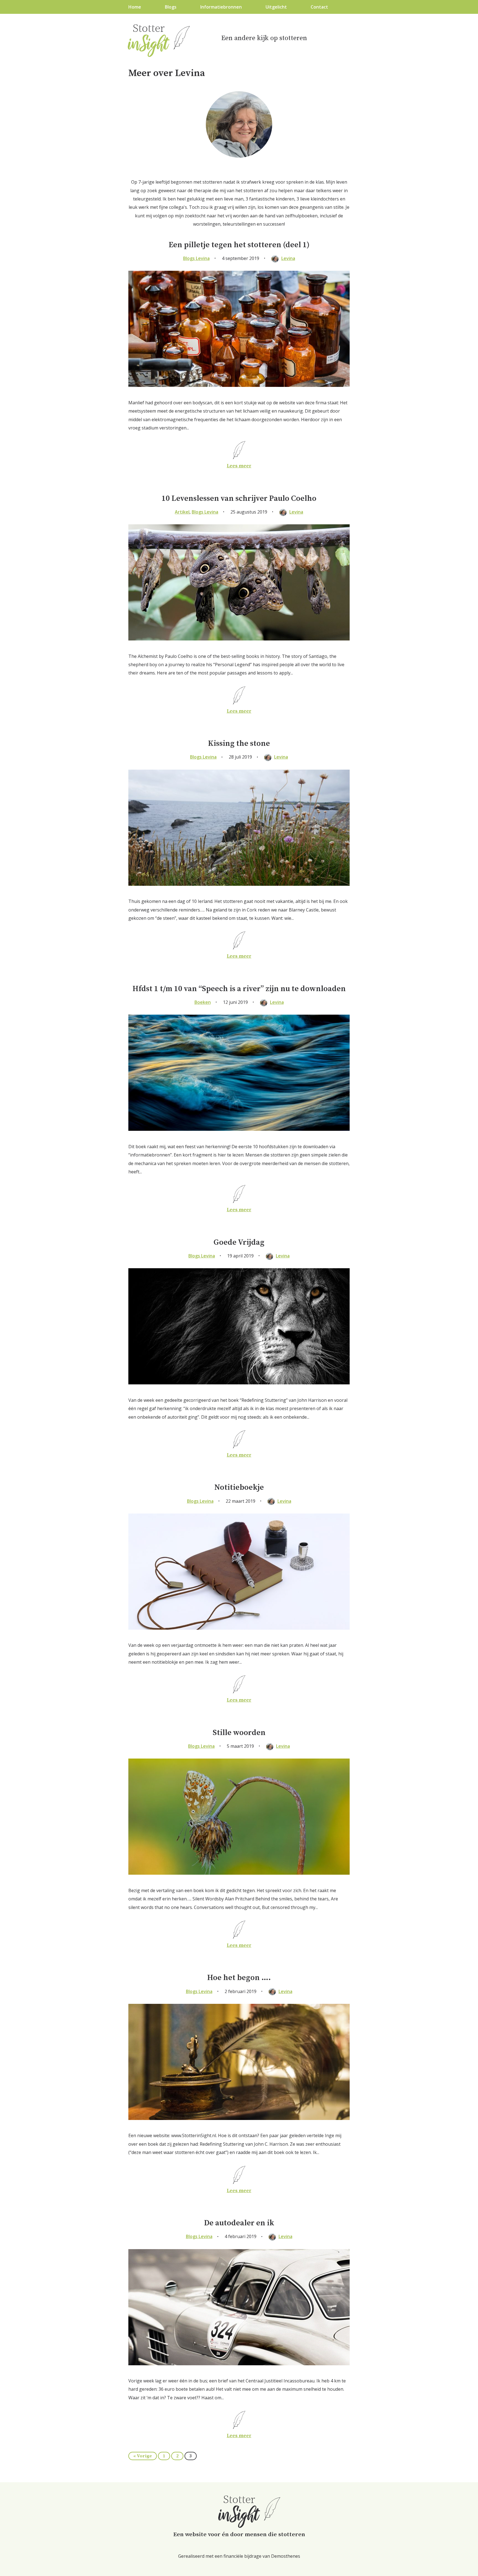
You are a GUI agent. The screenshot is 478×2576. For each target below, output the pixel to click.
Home (135, 7)
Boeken (203, 1002)
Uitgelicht (276, 7)
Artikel (182, 512)
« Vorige (143, 2456)
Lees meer (239, 466)
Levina (288, 258)
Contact (319, 7)
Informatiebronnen (221, 7)
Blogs (171, 7)
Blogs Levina (196, 258)
